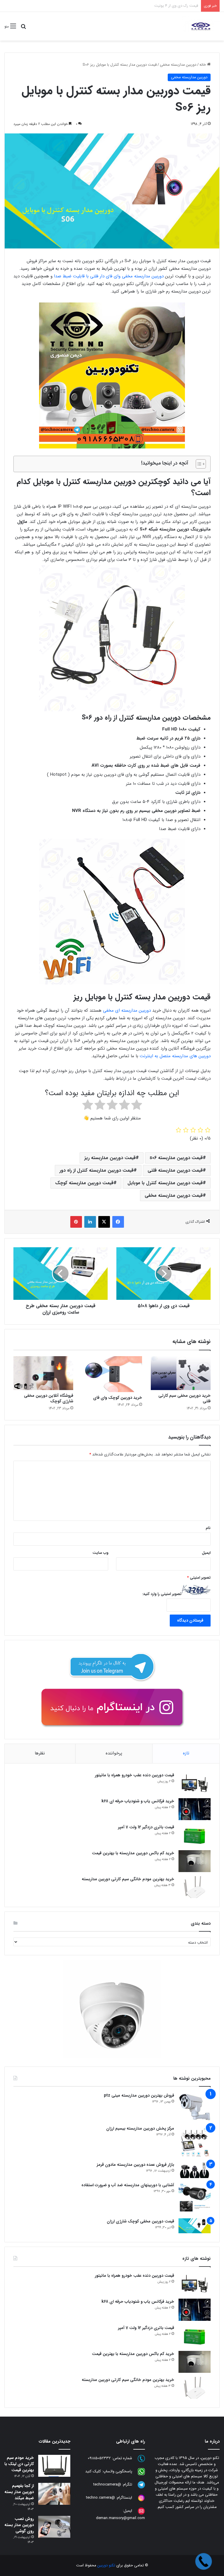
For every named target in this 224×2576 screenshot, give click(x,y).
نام (208, 1528)
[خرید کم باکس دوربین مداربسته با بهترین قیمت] (195, 1861)
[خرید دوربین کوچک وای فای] (112, 1374)
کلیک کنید (93, 2471)
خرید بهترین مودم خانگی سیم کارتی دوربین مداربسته (128, 1879)
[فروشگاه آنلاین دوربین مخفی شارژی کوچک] (43, 1373)
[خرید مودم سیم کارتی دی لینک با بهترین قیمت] (54, 2466)
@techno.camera (100, 2498)
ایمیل (206, 1553)
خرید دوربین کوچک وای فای (118, 1398)
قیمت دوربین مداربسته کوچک (84, 1183)
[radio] (137, 1106)
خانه (203, 65)
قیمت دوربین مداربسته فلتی (175, 1170)
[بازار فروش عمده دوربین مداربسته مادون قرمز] (195, 2170)
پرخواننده (114, 1753)
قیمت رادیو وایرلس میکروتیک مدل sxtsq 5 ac (161, 6)
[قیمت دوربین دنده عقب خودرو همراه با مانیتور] (195, 1783)
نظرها (40, 1753)
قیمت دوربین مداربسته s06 (176, 1158)
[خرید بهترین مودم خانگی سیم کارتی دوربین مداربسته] (195, 1887)
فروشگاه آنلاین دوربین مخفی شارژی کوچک (49, 1398)
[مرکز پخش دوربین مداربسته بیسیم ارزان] (195, 2142)
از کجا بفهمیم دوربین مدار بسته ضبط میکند (19, 2492)
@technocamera (107, 2484)
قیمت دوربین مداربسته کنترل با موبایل (165, 1183)
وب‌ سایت (100, 1553)
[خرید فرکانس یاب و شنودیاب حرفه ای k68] (195, 1809)
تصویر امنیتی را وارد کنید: (162, 1594)
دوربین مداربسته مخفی (178, 65)
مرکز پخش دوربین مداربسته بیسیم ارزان (140, 2128)
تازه (186, 1753)
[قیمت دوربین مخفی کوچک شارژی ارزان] (195, 2226)
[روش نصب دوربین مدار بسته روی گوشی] (54, 2527)
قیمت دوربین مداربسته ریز (110, 1158)
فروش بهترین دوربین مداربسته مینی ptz (139, 2095)
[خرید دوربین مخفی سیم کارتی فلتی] (181, 1373)
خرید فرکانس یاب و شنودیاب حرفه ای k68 (138, 1801)
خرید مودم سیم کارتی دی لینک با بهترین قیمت (19, 2464)
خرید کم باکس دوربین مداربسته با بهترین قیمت (133, 1853)
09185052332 (99, 2458)
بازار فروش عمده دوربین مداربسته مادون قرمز (135, 2165)
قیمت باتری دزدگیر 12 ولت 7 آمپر (146, 1827)
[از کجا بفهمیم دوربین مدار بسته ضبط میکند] (54, 2494)
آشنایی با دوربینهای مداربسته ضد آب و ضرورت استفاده (128, 2185)
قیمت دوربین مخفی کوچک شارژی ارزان (140, 2221)
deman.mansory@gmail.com (120, 2518)
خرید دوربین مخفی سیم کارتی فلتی (184, 1398)
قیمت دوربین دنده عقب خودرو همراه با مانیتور (134, 1775)
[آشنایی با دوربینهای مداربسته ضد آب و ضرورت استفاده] (195, 2198)
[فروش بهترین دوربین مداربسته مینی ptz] (195, 2107)
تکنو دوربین (106, 2565)
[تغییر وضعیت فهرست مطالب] (198, 464)
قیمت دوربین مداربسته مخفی (174, 1195)
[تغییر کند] (201, 26)
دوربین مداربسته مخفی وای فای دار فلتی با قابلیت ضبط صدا (109, 276)
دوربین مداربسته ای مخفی (128, 1010)
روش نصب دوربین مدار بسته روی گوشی (19, 2525)
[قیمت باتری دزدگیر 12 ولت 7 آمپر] (195, 1835)
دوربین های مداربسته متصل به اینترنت (175, 1056)
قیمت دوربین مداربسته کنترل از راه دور (97, 1170)
